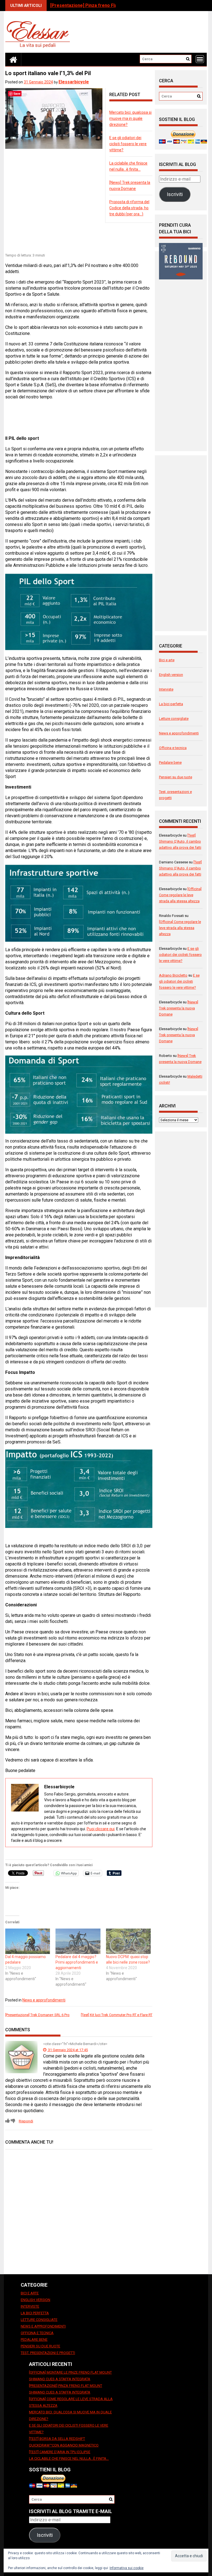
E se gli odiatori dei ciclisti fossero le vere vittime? (128, 144)
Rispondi (26, 2121)
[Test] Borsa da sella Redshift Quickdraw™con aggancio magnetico (64, 2442)
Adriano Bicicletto (173, 975)
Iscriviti (175, 194)
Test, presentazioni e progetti (48, 2353)
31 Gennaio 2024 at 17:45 (67, 2050)
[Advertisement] (106, 238)
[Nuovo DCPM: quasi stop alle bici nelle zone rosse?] (128, 1941)
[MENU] (200, 59)
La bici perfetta (171, 704)
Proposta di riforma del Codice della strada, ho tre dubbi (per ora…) (129, 208)
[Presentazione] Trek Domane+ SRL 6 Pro (37, 2015)
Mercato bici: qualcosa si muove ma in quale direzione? (130, 118)
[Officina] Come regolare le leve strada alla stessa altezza (180, 895)
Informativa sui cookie (127, 2568)
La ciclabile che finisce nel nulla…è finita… (69, 2459)
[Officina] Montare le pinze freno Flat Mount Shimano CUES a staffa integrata (70, 2376)
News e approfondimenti (44, 2000)
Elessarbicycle (74, 82)
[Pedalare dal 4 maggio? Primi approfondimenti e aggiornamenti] (78, 1941)
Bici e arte (167, 660)
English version (171, 675)
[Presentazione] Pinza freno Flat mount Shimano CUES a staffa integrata (66, 2389)
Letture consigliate (174, 719)
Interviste (166, 689)
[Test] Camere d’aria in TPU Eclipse (60, 2452)
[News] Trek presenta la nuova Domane (179, 1008)
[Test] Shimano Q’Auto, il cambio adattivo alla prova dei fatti (180, 841)
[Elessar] (13, 59)
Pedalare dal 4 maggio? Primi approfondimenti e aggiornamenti (77, 1962)
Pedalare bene (170, 762)
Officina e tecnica (173, 748)
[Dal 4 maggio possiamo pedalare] (28, 1941)
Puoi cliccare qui (101, 1829)
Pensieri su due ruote (176, 777)
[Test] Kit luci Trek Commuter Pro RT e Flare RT (117, 2015)
